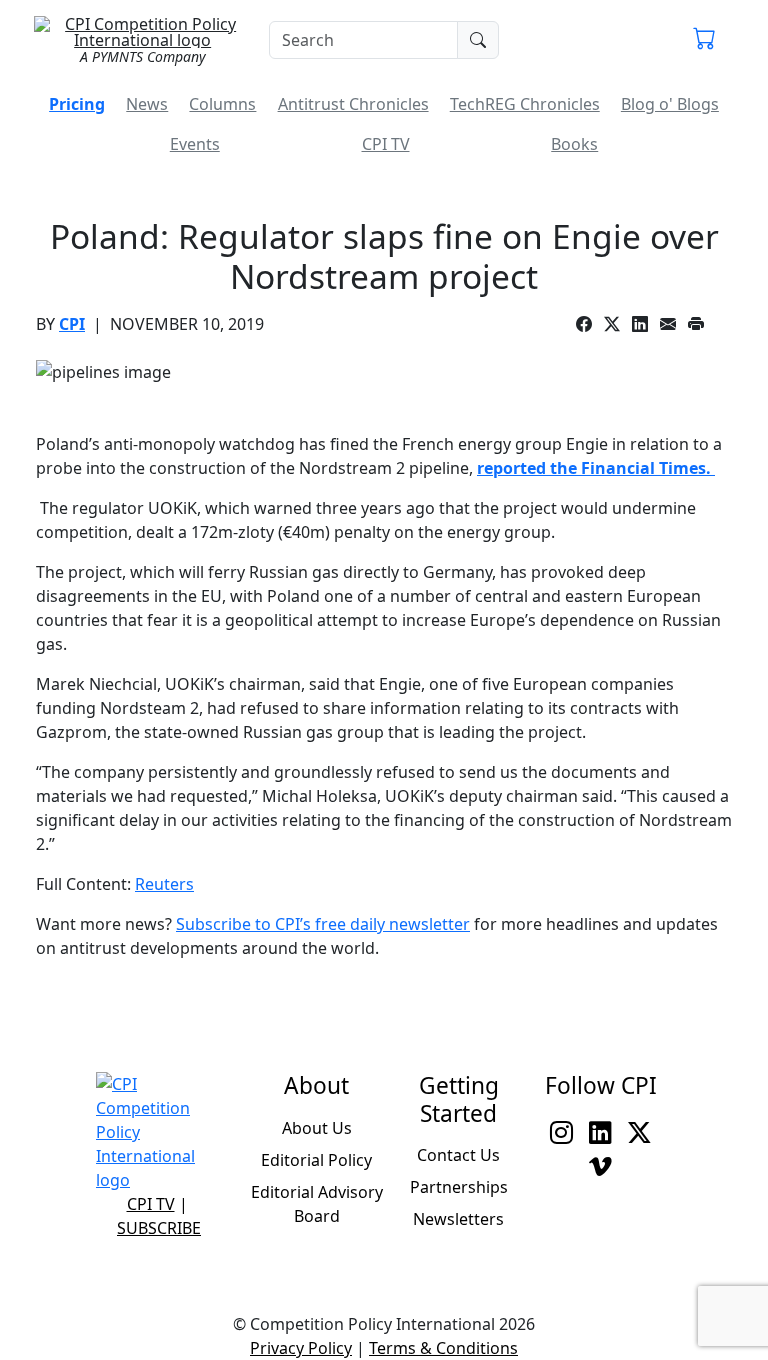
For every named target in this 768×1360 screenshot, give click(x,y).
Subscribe (159, 1228)
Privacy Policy (301, 1348)
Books (574, 144)
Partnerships (459, 1187)
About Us (317, 1128)
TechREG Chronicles (525, 104)
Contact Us (458, 1155)
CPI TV (386, 144)
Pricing (77, 104)
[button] (704, 40)
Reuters (164, 884)
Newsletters (458, 1219)
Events (195, 144)
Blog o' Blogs (670, 104)
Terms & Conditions (443, 1348)
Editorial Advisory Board (317, 1204)
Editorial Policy (316, 1160)
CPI (72, 324)
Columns (222, 104)
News (147, 104)
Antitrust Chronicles (353, 104)
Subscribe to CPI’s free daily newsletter (323, 924)
